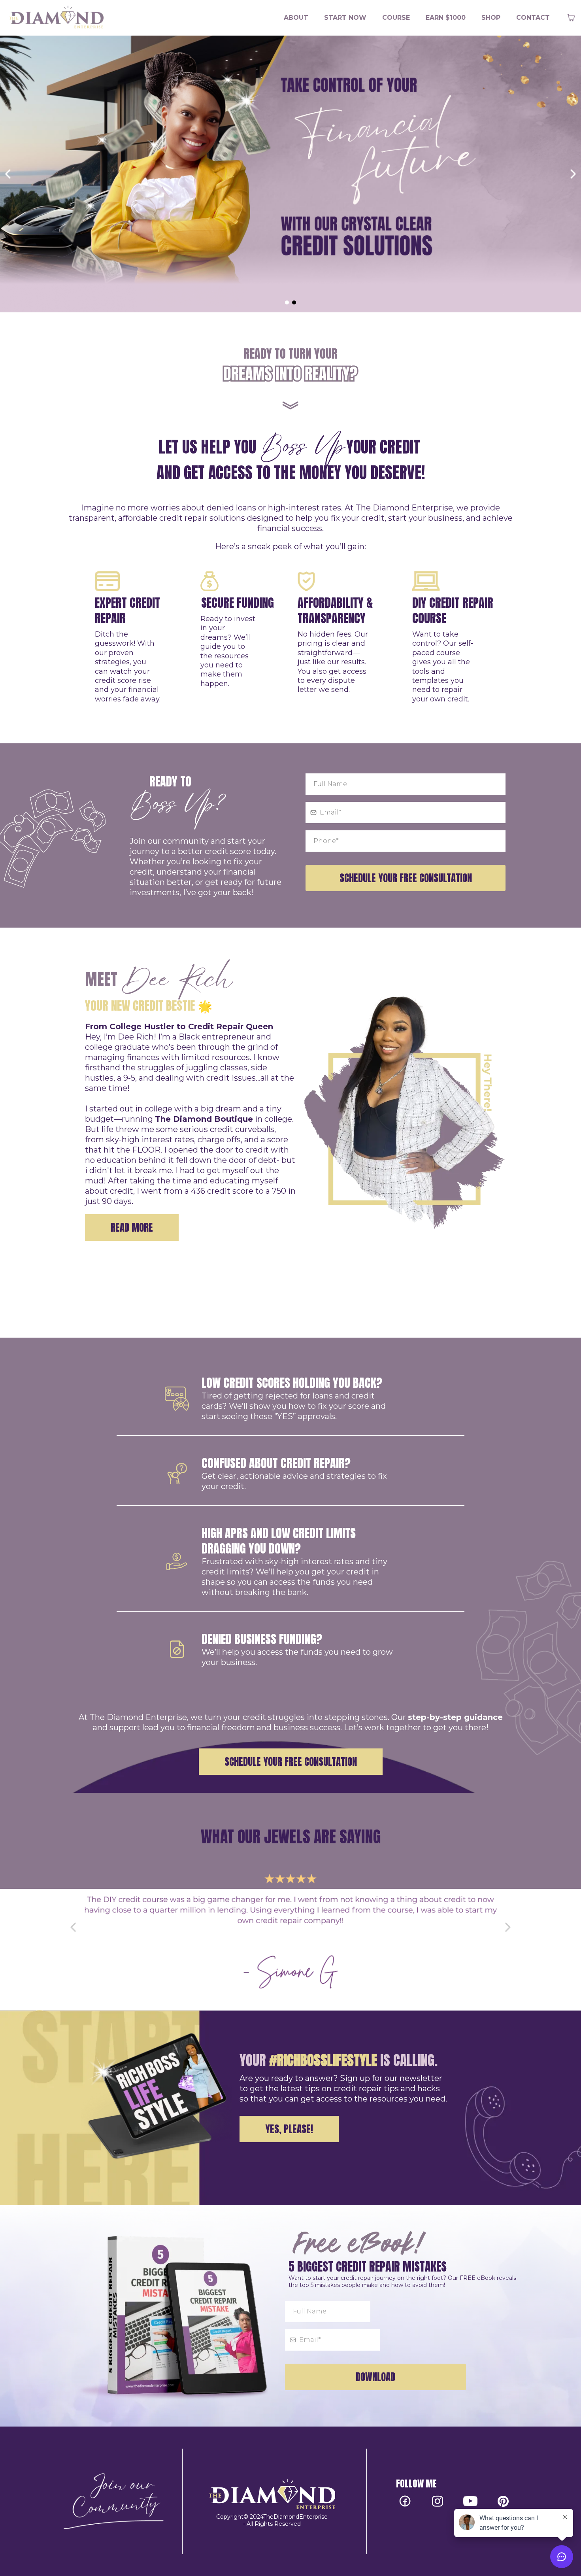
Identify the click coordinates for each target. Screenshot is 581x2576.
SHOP (491, 18)
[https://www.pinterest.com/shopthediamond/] (503, 2501)
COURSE (396, 18)
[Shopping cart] (571, 18)
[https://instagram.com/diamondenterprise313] (438, 2501)
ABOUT (296, 18)
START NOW (345, 18)
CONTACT (533, 18)
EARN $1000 (446, 18)
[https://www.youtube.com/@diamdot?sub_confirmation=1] (471, 2501)
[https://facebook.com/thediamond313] (405, 2501)
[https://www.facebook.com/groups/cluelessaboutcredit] (113, 2501)
